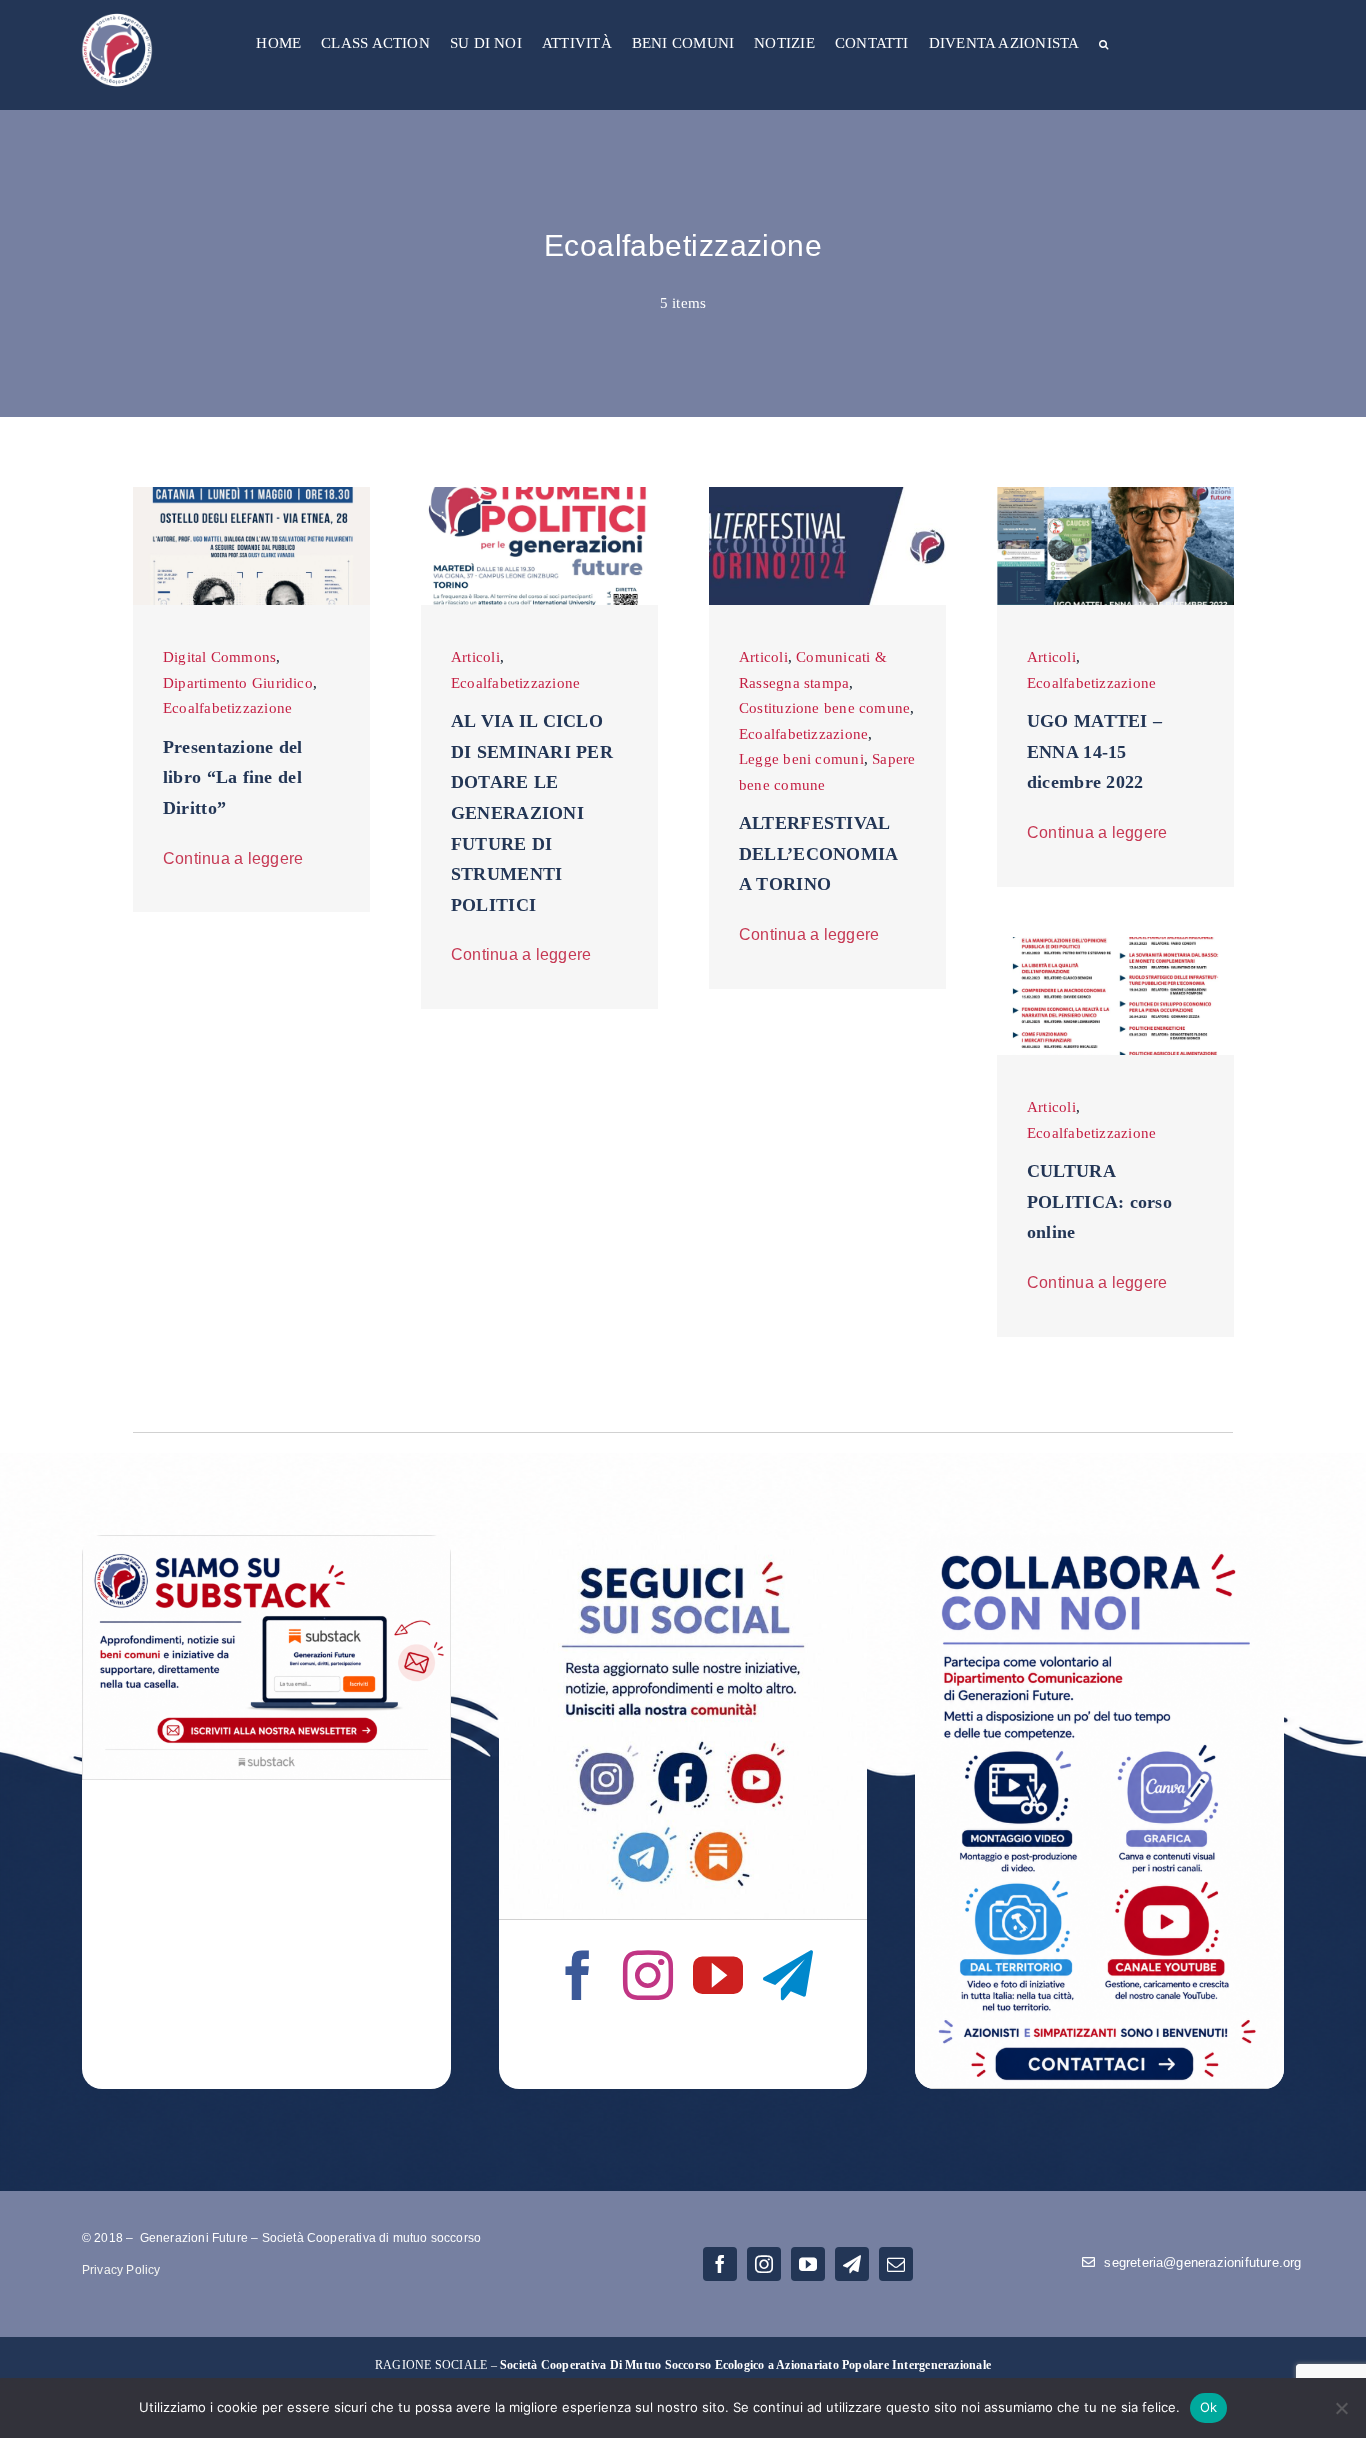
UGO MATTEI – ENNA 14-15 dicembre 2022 (1094, 751)
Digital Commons (219, 657)
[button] (1103, 45)
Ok (1209, 2407)
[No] (1341, 2408)
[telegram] (788, 1975)
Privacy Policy (121, 2270)
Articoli (475, 657)
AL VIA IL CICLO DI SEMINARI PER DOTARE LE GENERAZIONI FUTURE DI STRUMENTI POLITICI (532, 813)
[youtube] (718, 1975)
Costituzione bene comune (824, 708)
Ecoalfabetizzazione (227, 708)
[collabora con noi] (1099, 1542)
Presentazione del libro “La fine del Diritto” (233, 777)
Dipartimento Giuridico (238, 683)
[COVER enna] (1116, 494)
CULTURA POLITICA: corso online (1099, 1201)
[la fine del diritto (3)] (252, 494)
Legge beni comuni (801, 759)
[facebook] (578, 1975)
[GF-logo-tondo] (117, 17)
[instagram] (648, 1975)
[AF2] (828, 494)
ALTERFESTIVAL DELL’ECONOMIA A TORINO (818, 853)
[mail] (896, 2264)
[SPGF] (540, 494)
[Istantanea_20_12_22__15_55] (1116, 944)
